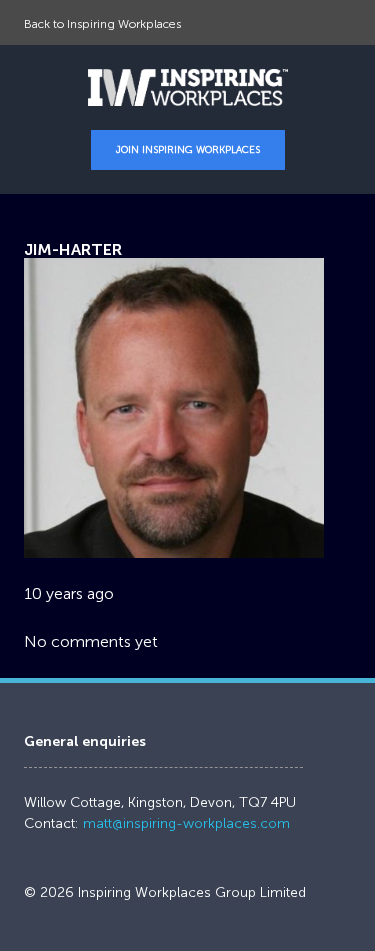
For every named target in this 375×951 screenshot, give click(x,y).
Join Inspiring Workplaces (188, 150)
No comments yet (91, 641)
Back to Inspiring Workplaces (102, 24)
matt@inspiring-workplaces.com (186, 823)
